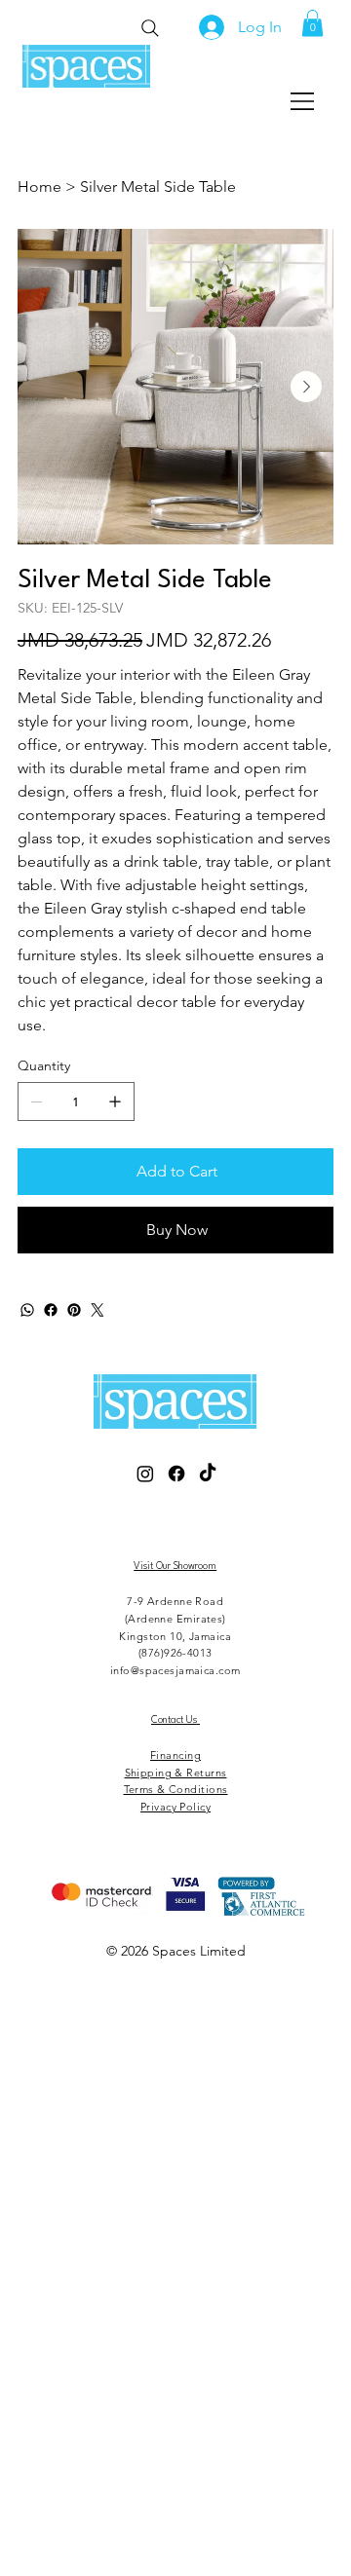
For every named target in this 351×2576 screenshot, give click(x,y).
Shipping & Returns (176, 1773)
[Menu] (303, 101)
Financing (175, 1755)
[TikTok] (208, 1474)
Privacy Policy (175, 1807)
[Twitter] (97, 1310)
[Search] (150, 28)
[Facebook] (51, 1310)
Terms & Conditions (176, 1789)
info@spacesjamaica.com (175, 1670)
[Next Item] (306, 387)
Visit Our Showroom (175, 1566)
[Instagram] (145, 1474)
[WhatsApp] (27, 1310)
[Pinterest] (74, 1310)
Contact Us (175, 1720)
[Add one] (115, 1101)
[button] (312, 23)
